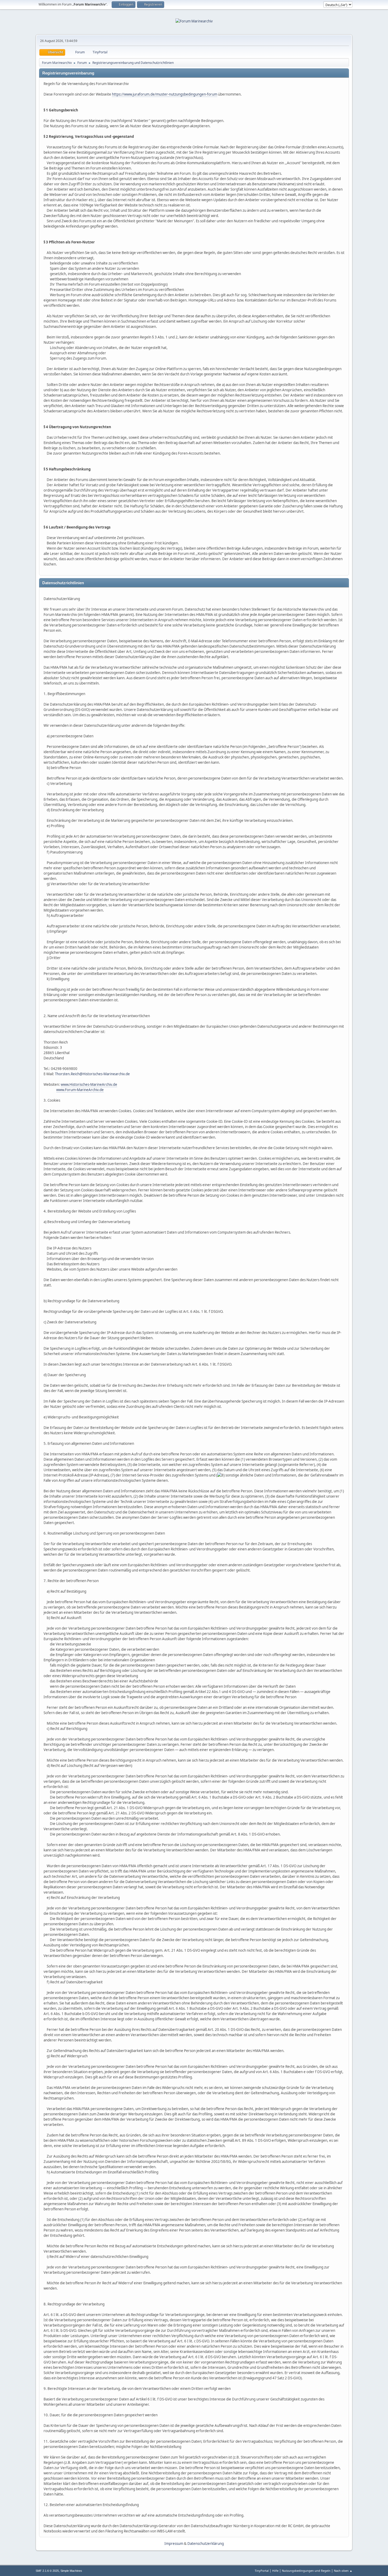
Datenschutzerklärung (206, 2544)
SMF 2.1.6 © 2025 (47, 2571)
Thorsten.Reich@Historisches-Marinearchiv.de (92, 1074)
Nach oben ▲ (343, 2571)
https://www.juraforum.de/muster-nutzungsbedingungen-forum (165, 94)
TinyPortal (262, 2571)
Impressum (174, 2544)
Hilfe (275, 2571)
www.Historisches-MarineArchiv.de (89, 1084)
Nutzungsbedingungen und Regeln (306, 2571)
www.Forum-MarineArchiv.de (80, 1090)
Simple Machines (71, 2571)
